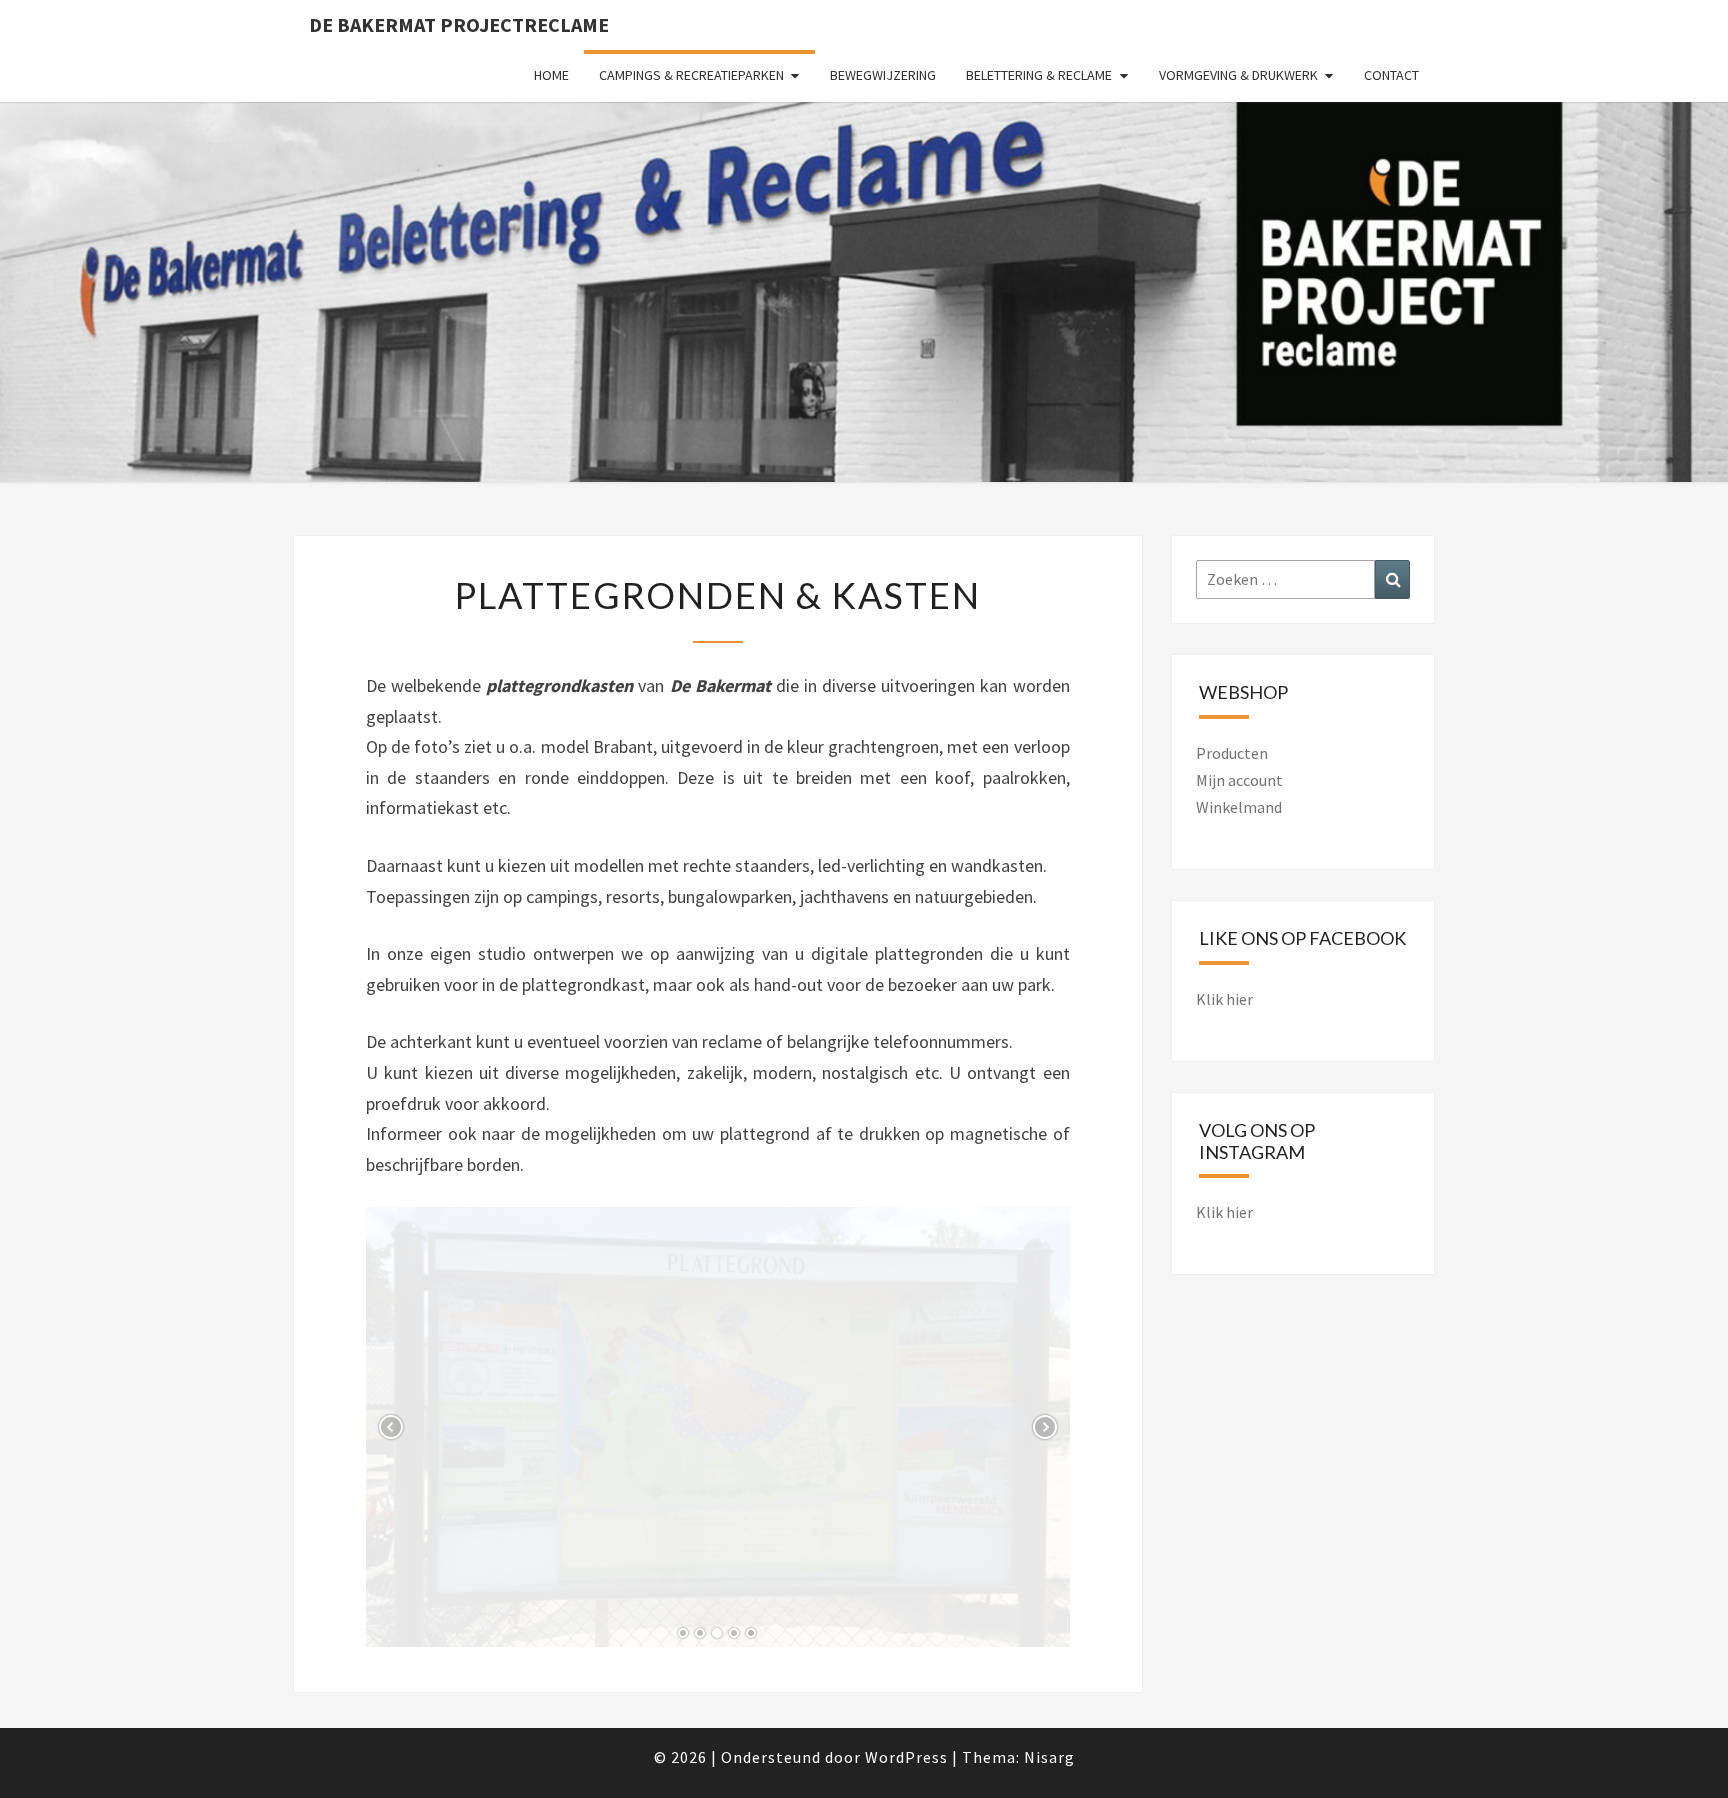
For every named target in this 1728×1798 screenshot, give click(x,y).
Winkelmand (1239, 807)
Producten (1232, 753)
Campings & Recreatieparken (691, 75)
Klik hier (1224, 999)
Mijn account (1239, 780)
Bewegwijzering (883, 75)
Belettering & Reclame (1039, 75)
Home (551, 75)
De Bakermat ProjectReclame (459, 24)
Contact (1391, 75)
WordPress (906, 1757)
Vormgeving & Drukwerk (1238, 75)
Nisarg (1049, 1757)
